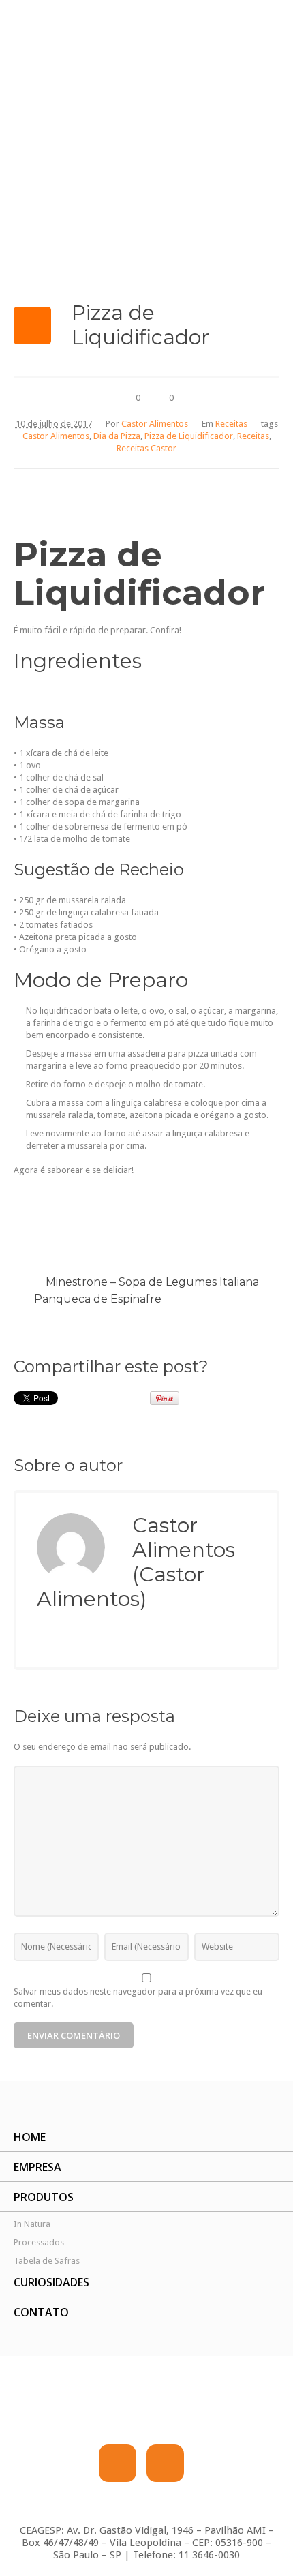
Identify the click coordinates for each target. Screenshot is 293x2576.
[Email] (44, 1639)
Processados (39, 2242)
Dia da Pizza (117, 436)
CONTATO (41, 2312)
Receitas (231, 424)
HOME (30, 2137)
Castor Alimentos (56, 436)
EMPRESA (37, 2167)
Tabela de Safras (47, 2261)
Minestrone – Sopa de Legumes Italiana (152, 1282)
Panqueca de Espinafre (98, 1299)
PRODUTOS (44, 2197)
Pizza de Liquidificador (189, 436)
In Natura (32, 2224)
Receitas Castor (146, 448)
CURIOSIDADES (51, 2282)
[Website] (71, 1639)
